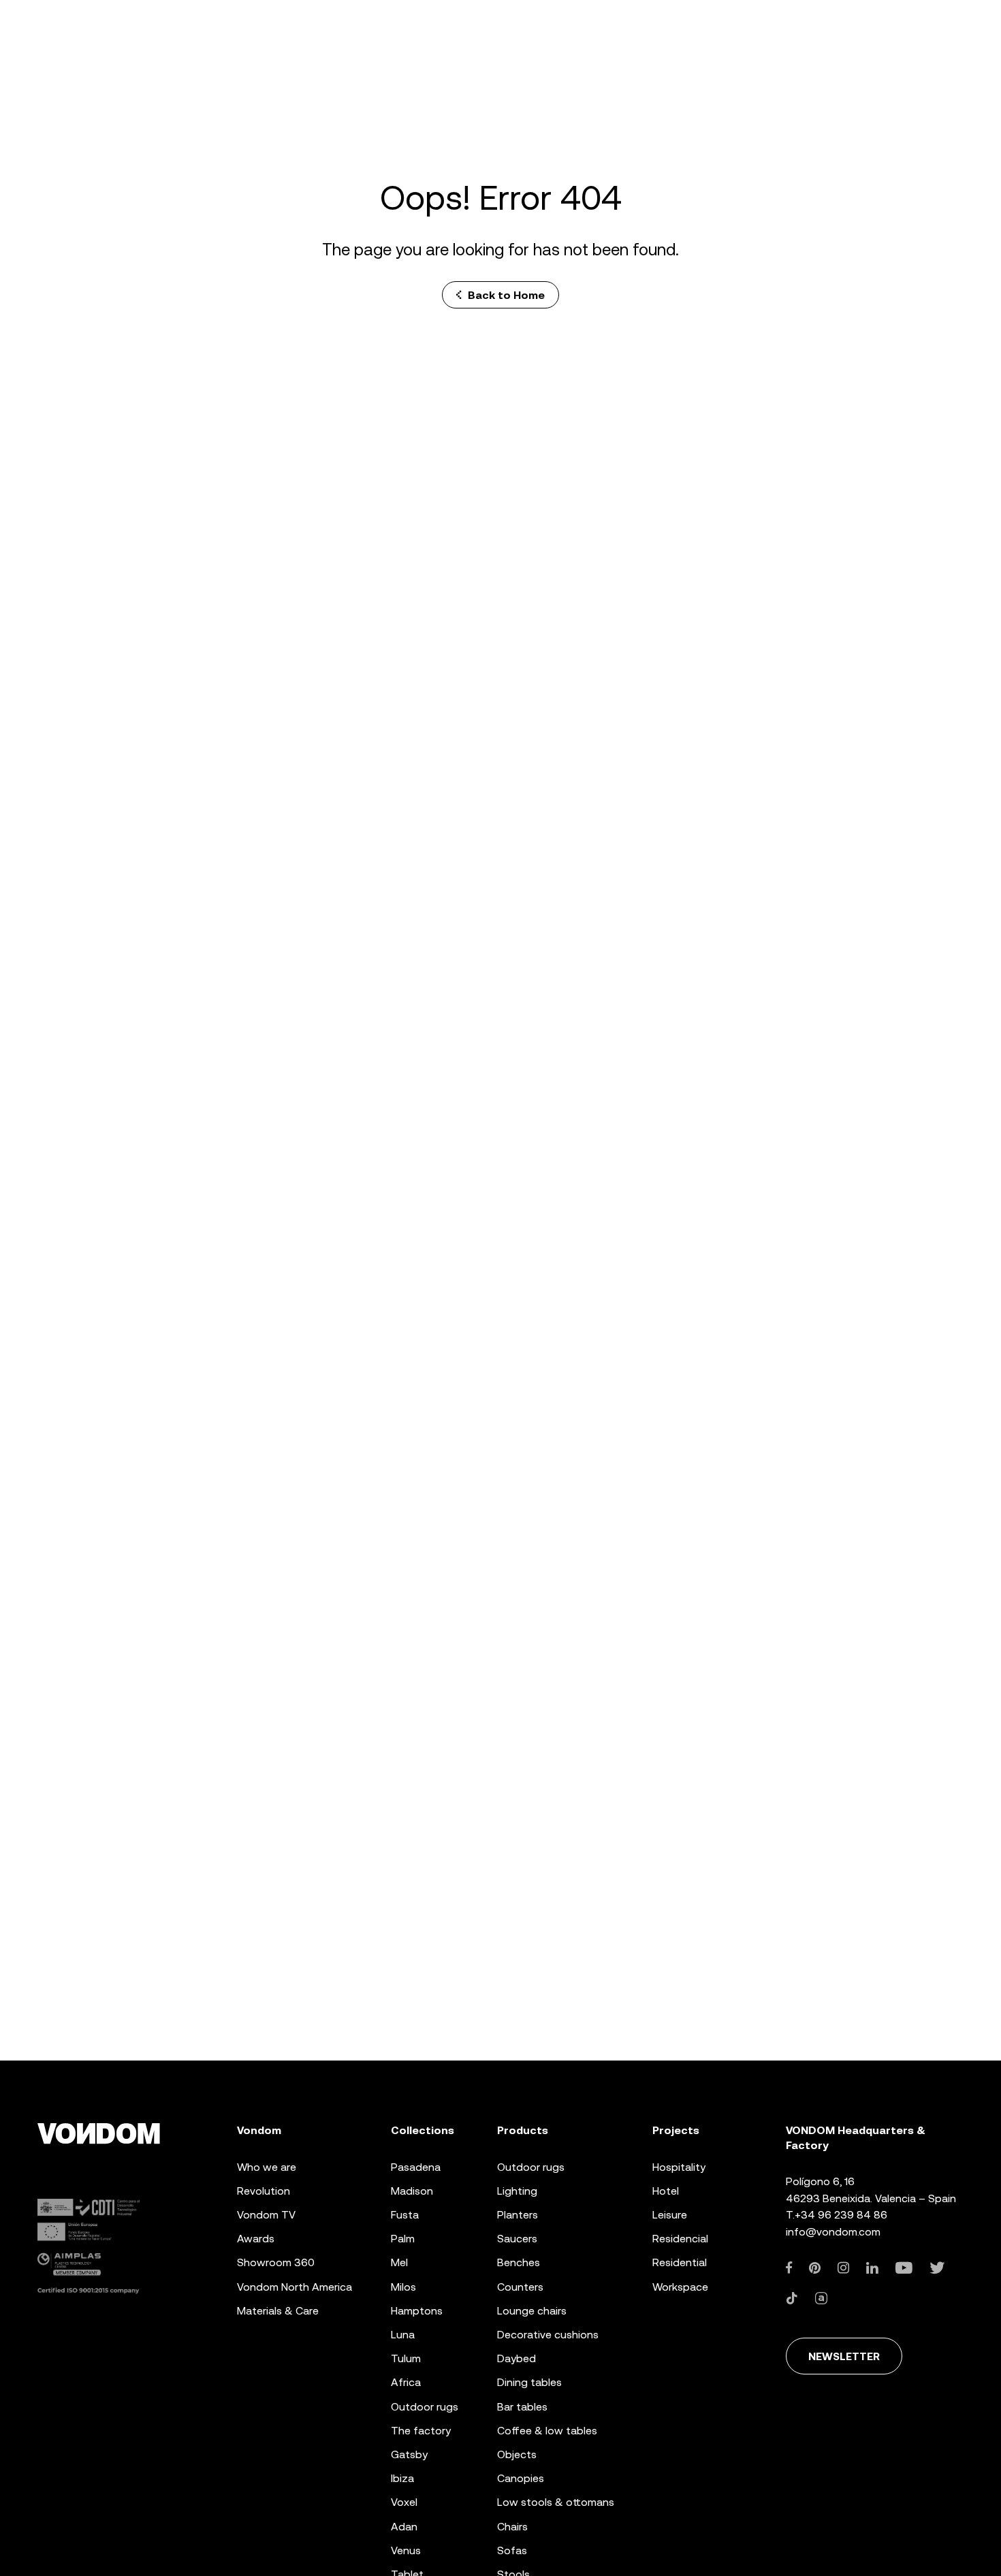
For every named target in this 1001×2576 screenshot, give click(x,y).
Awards (256, 2239)
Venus (406, 2550)
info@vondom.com (833, 2232)
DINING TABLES (529, 2382)
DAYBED (517, 2358)
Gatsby (409, 2454)
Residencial (680, 2239)
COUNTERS (520, 2287)
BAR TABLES (522, 2407)
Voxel (404, 2502)
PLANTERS (518, 2215)
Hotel (666, 2191)
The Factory (421, 2431)
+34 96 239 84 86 (841, 2215)
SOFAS (512, 2550)
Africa (406, 2382)
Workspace (680, 2287)
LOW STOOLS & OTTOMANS (556, 2502)
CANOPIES (521, 2478)
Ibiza (402, 2478)
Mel (399, 2262)
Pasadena (416, 2167)
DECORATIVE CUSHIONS (548, 2335)
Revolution (264, 2191)
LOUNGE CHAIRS (532, 2311)
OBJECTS (517, 2454)
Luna (403, 2335)
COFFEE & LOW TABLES (547, 2431)
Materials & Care (278, 2311)
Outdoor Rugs (425, 2407)
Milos (403, 2287)
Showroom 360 (276, 2262)
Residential (680, 2262)
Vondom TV (266, 2215)
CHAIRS (512, 2527)
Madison (412, 2191)
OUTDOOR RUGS (531, 2167)
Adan (404, 2527)
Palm (403, 2239)
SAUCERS (517, 2239)
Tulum (406, 2358)
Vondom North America (295, 2287)
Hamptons (417, 2311)
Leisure (670, 2215)
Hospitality (679, 2167)
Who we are (267, 2167)
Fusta (405, 2215)
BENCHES (519, 2262)
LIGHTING (517, 2191)
